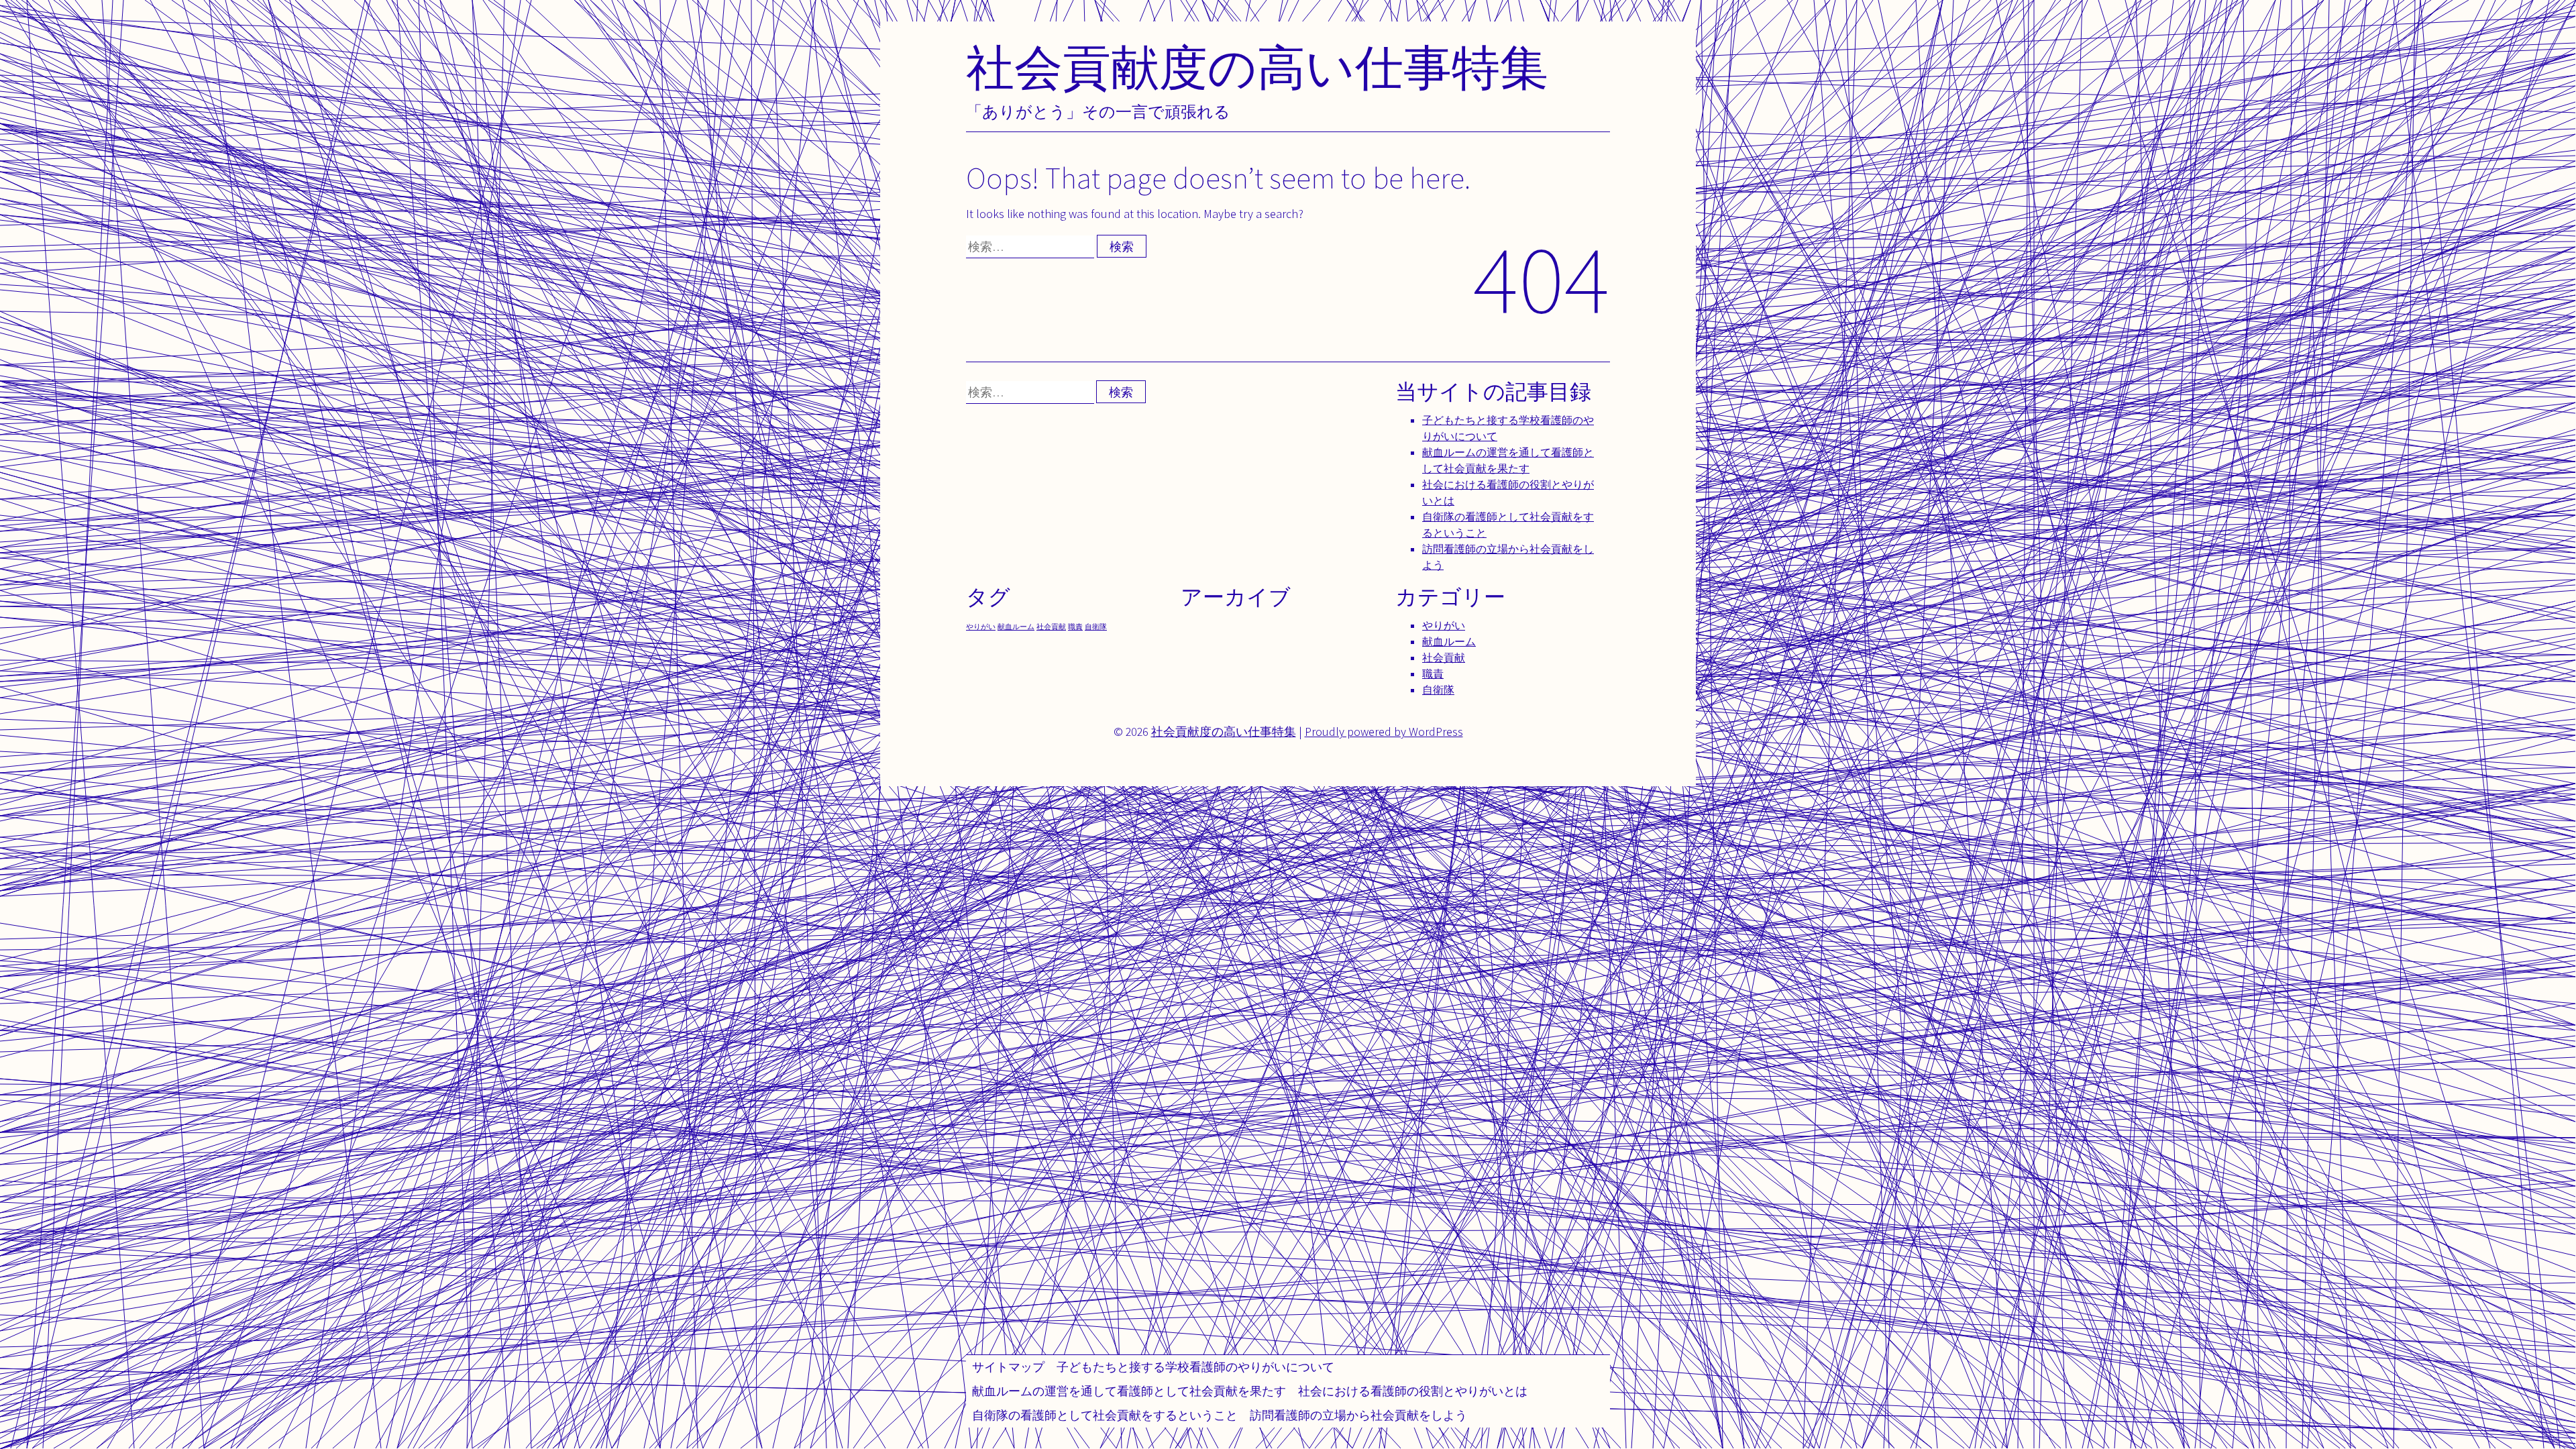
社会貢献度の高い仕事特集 (1257, 67)
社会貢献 (1051, 627)
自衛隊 (1096, 627)
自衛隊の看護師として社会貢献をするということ (1105, 1415)
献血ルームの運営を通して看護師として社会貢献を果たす (1129, 1391)
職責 (1075, 627)
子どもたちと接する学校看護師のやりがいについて (1195, 1367)
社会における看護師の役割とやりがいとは (1413, 1391)
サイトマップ (1008, 1367)
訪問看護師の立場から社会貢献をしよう (1358, 1415)
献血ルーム (1016, 627)
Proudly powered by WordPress (1384, 732)
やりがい (981, 627)
